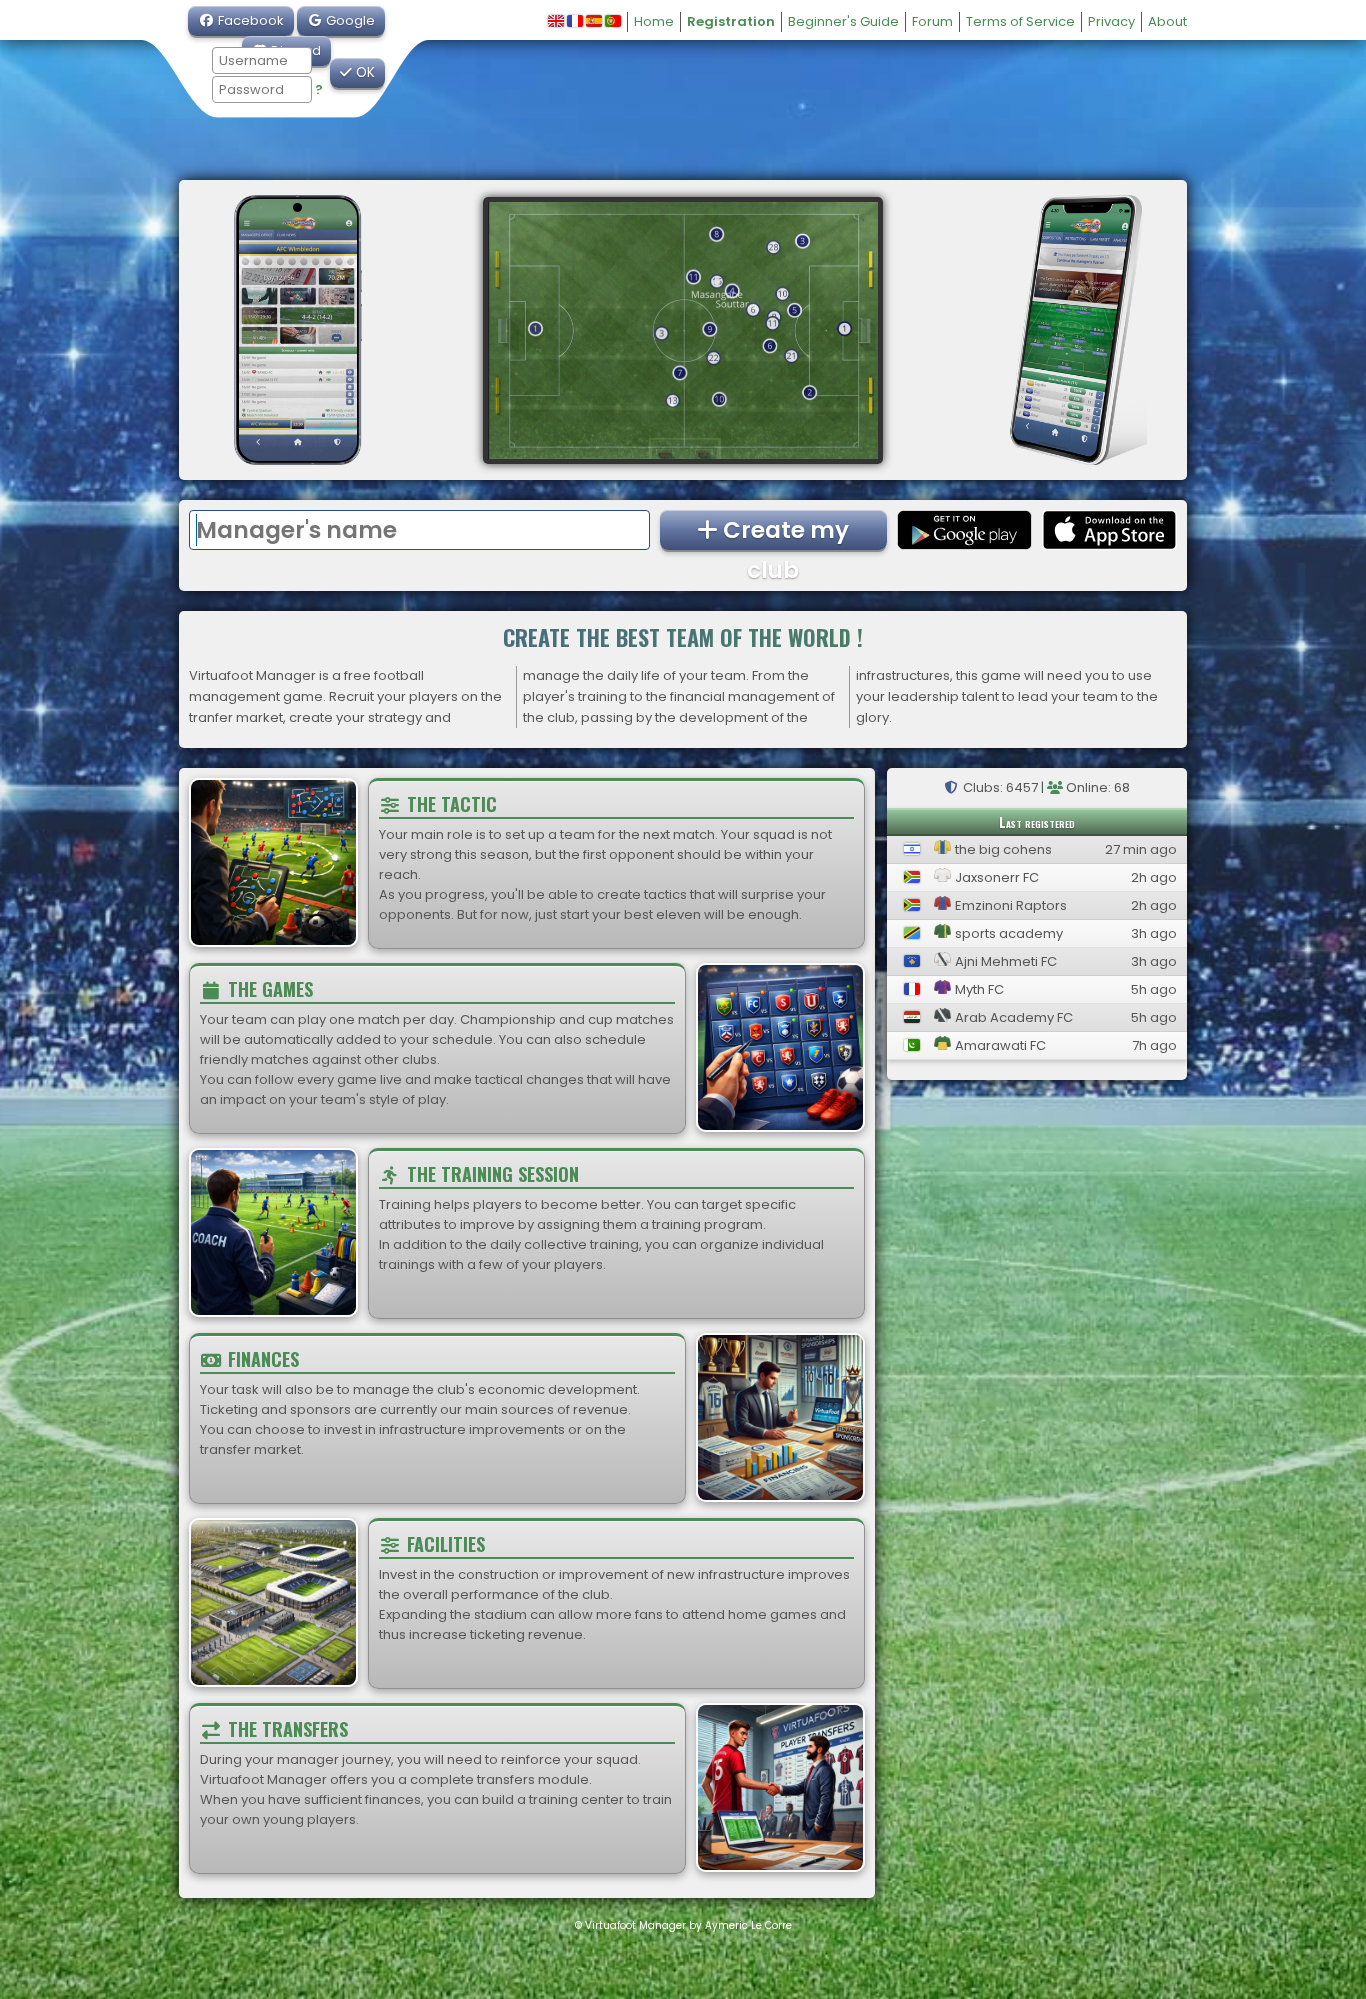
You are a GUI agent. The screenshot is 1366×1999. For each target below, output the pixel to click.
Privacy (1111, 21)
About (1167, 21)
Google (349, 20)
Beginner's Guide (843, 21)
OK (363, 72)
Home (654, 21)
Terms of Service (1020, 21)
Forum (932, 21)
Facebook (249, 20)
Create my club (783, 532)
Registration (731, 21)
